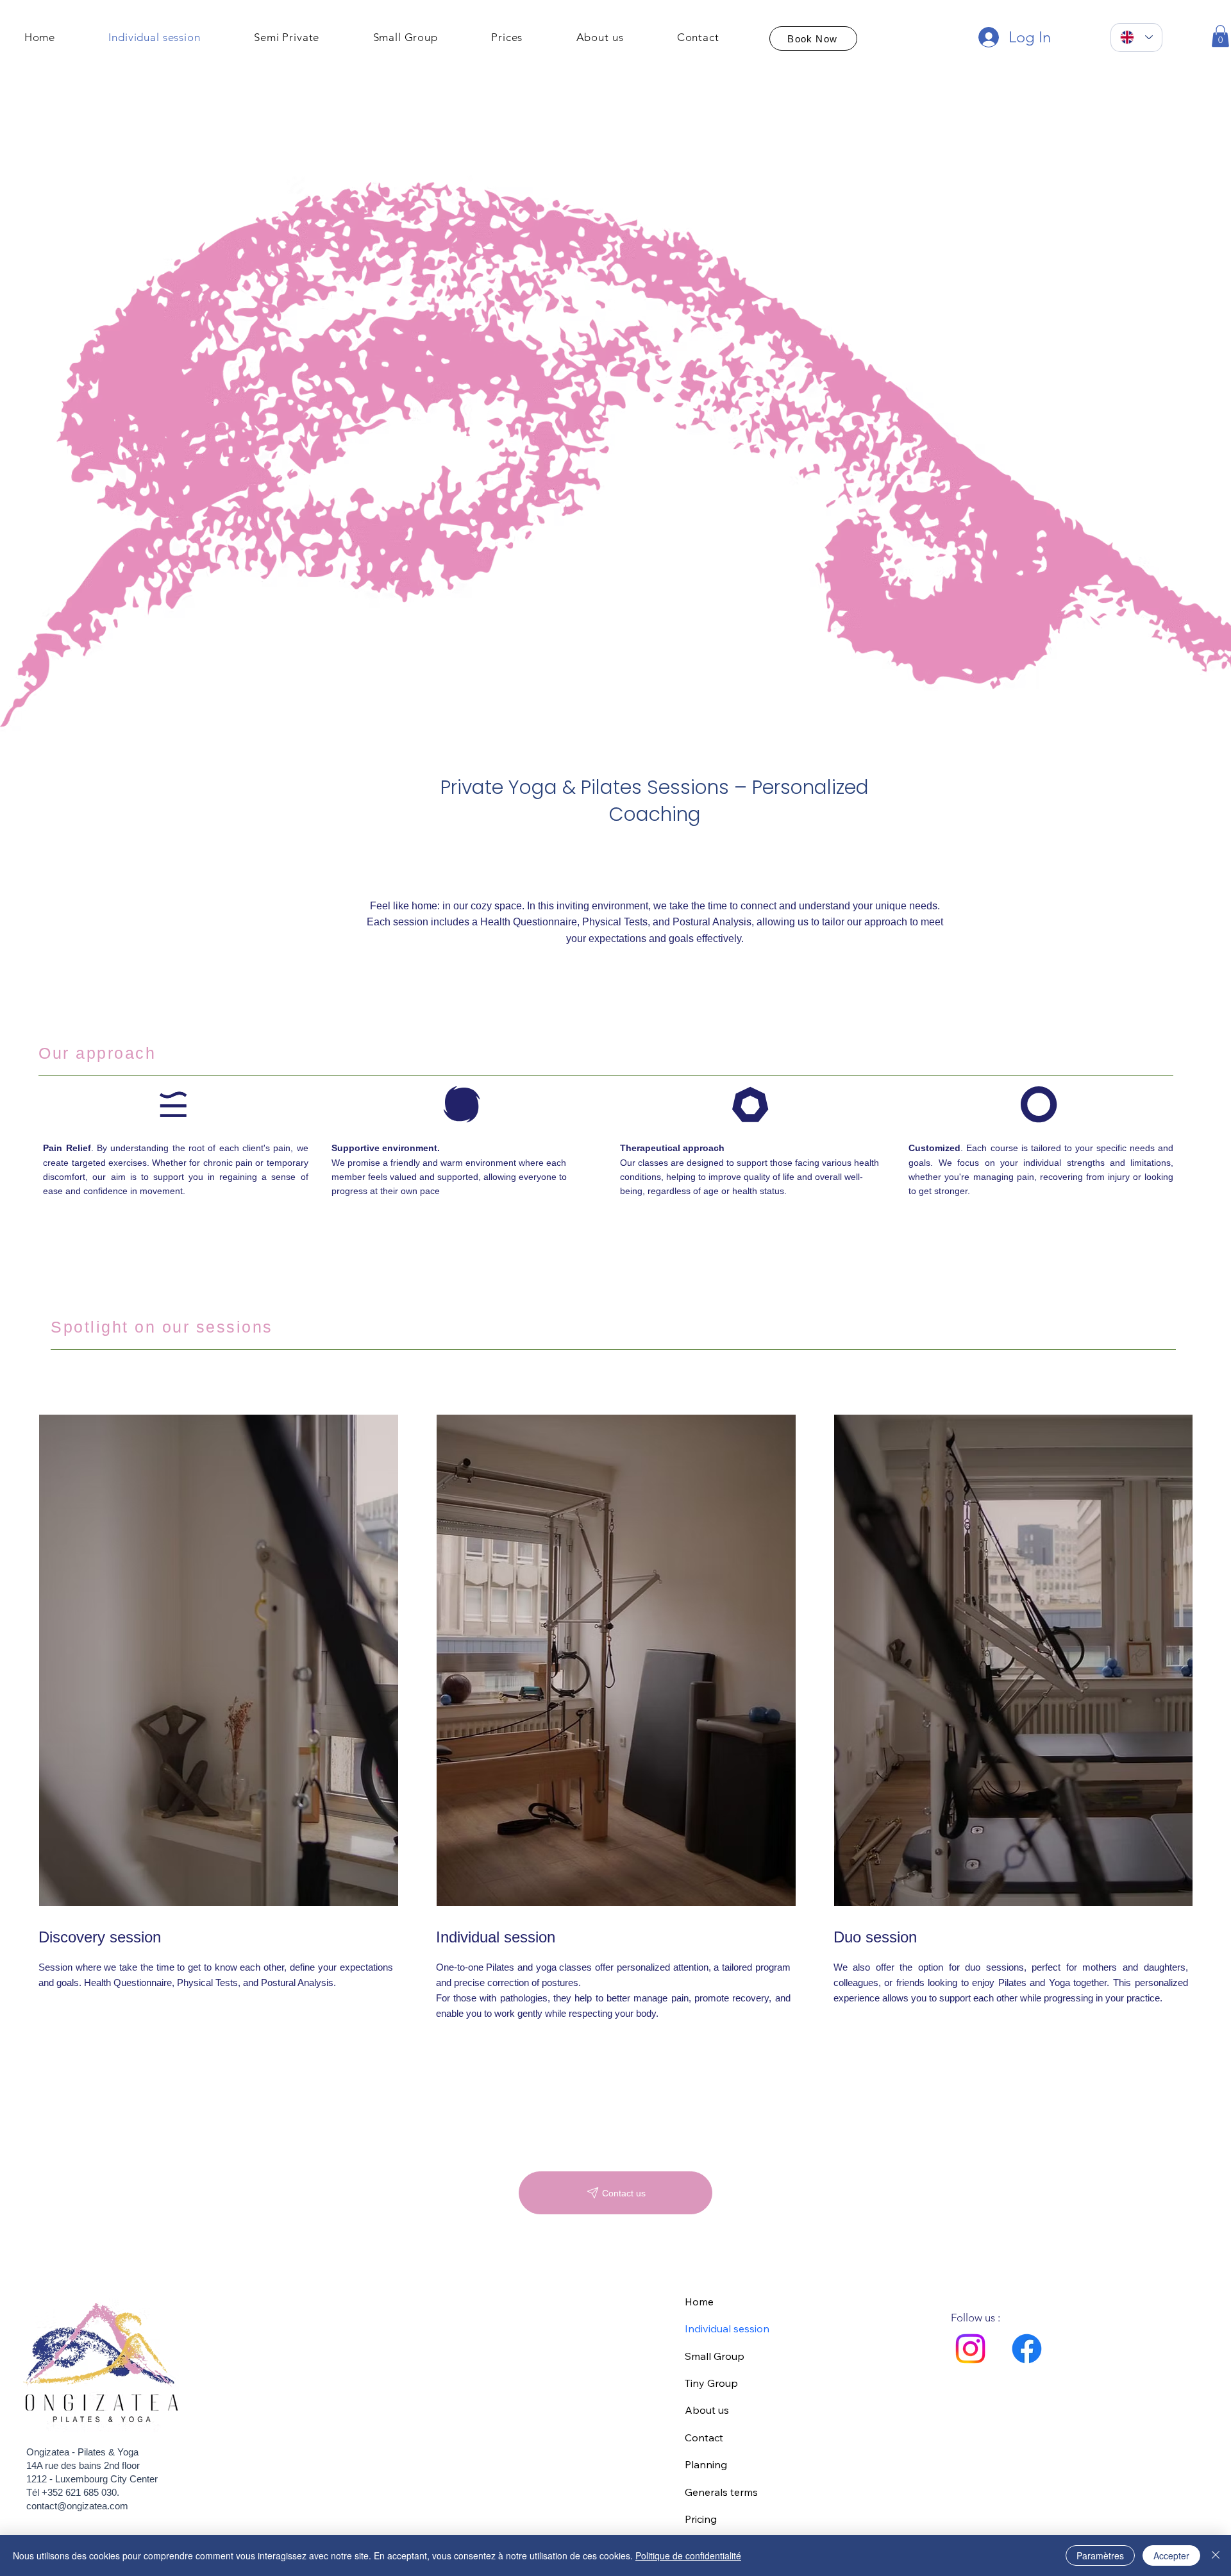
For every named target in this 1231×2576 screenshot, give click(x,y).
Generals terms (721, 2492)
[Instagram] (970, 2349)
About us (707, 2410)
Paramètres (1100, 2555)
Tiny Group (711, 2383)
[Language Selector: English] (1136, 38)
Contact (704, 2437)
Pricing (701, 2519)
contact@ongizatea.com (77, 2506)
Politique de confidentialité (688, 2555)
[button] (1220, 36)
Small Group (715, 2356)
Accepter (1171, 2555)
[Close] (1216, 2555)
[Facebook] (1027, 2349)
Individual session (727, 2328)
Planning (706, 2464)
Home (699, 2302)
